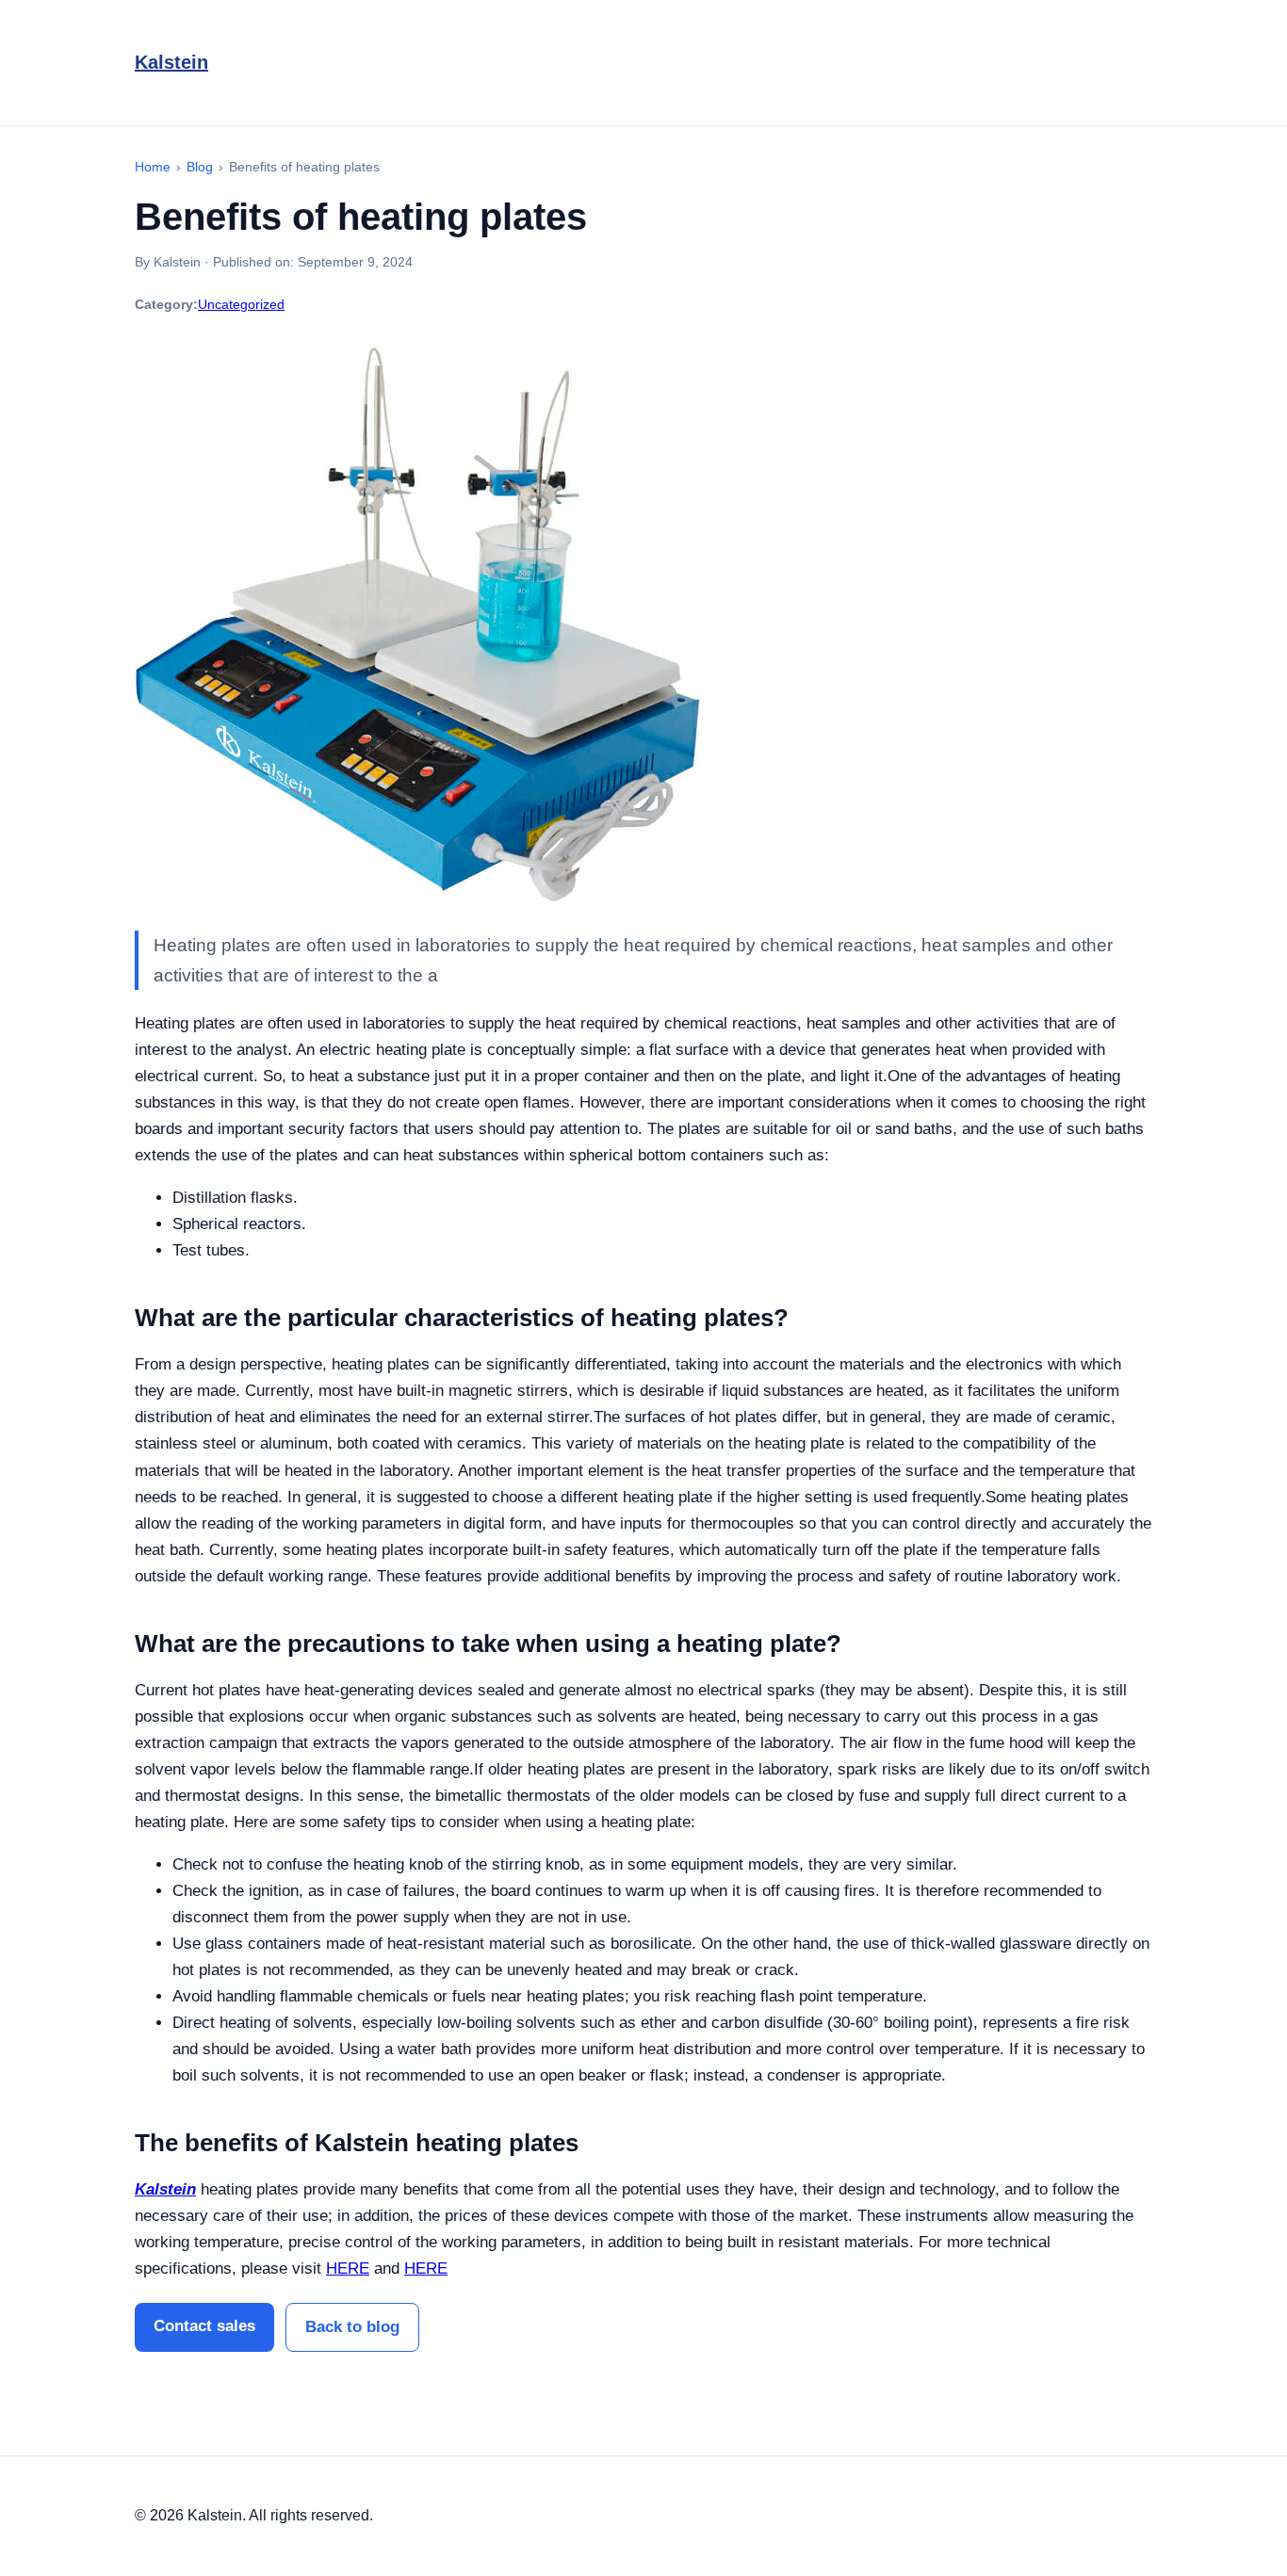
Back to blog (352, 2327)
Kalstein (171, 62)
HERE (348, 2268)
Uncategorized (241, 304)
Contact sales (204, 2326)
